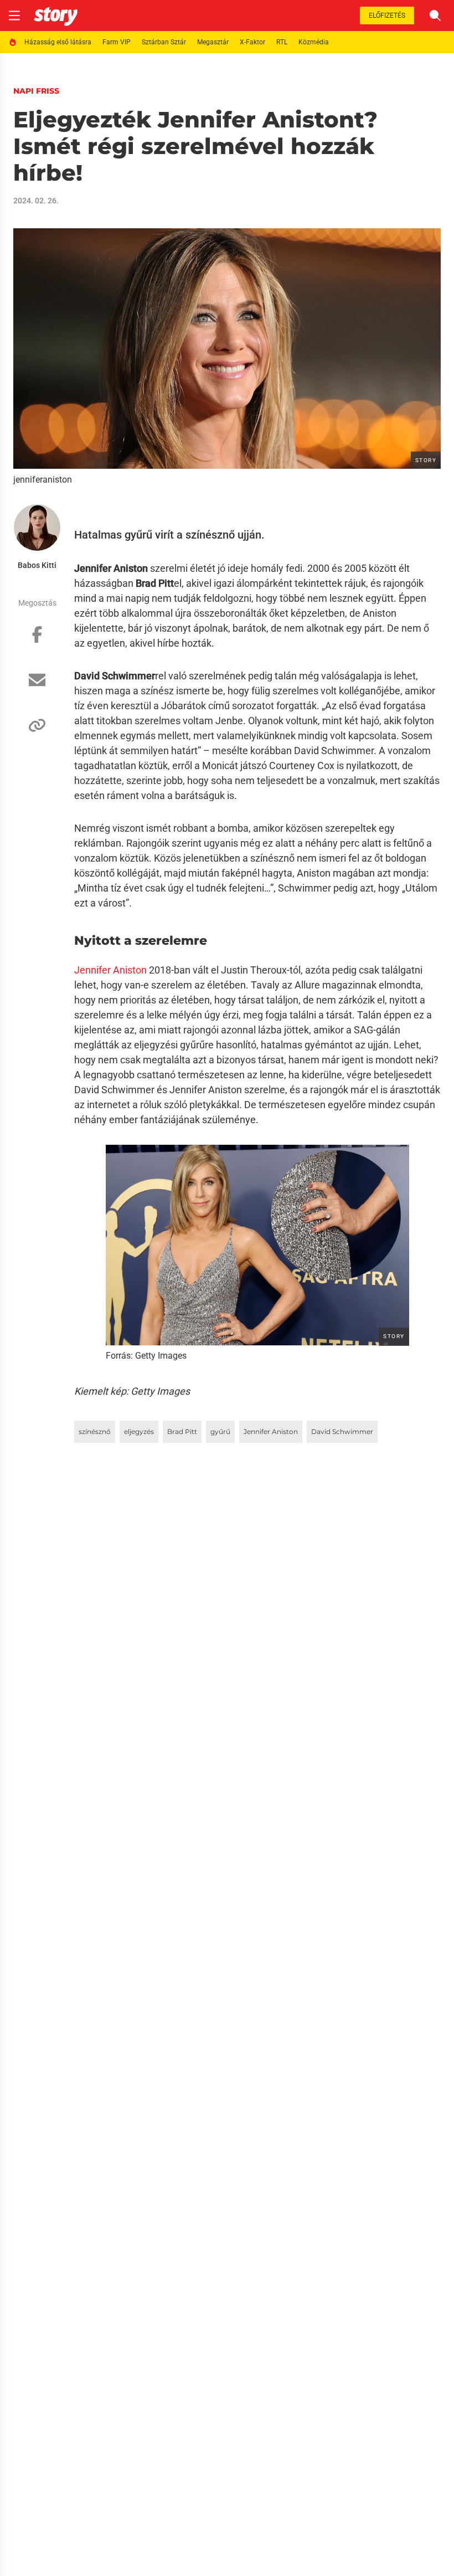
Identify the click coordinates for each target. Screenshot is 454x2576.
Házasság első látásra (58, 42)
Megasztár (213, 42)
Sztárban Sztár (164, 42)
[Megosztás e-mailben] (37, 685)
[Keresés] (435, 16)
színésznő (95, 1432)
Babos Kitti (37, 565)
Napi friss (36, 91)
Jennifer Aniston (110, 970)
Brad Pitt (182, 1432)
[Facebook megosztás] (37, 640)
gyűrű (220, 1432)
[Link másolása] (37, 731)
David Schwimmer (342, 1432)
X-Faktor (252, 42)
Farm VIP (117, 42)
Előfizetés (387, 16)
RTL (282, 42)
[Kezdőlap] (56, 16)
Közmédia (314, 42)
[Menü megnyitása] (14, 16)
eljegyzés (139, 1432)
